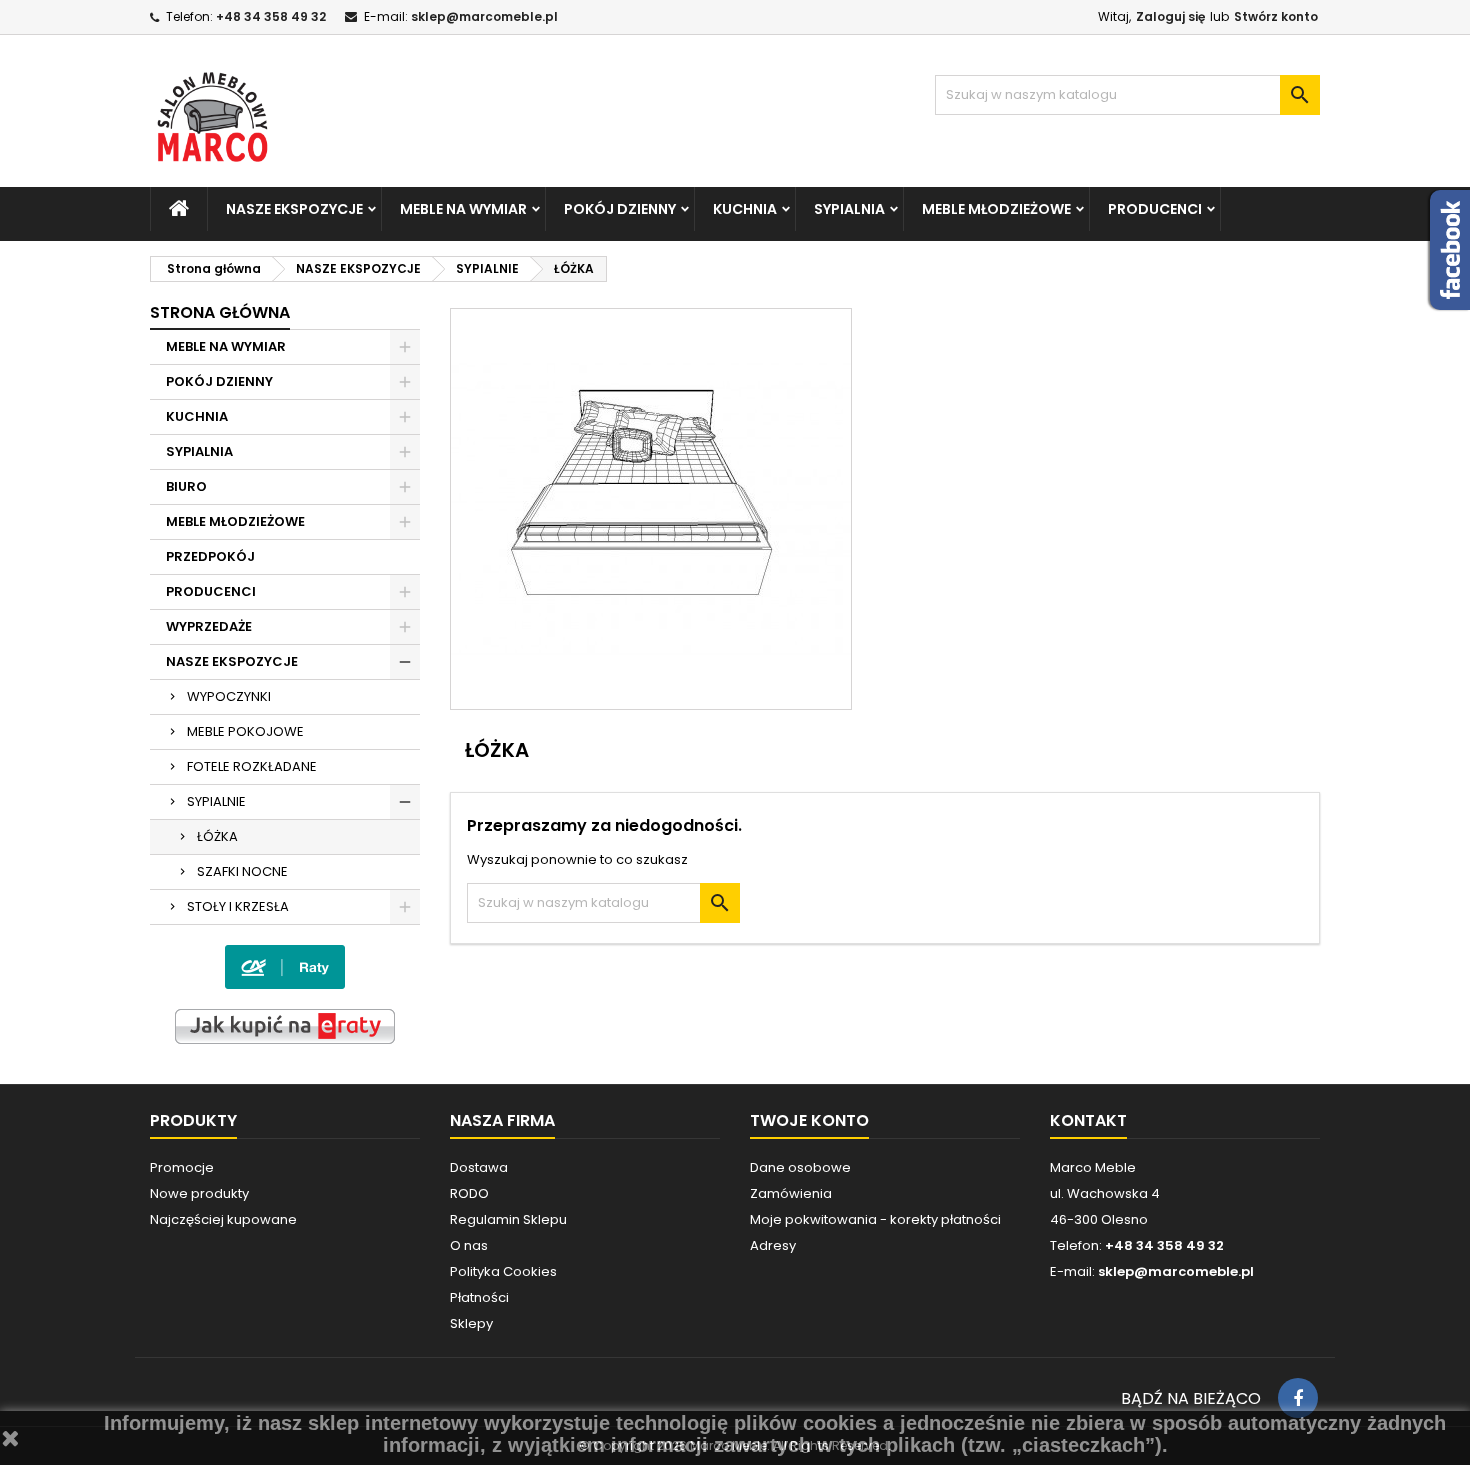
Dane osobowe (800, 1167)
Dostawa (479, 1167)
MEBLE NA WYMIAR (463, 209)
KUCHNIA (745, 209)
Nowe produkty (199, 1193)
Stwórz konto (1276, 16)
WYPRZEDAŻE (209, 626)
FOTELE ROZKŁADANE (252, 766)
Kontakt (1088, 1120)
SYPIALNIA (849, 209)
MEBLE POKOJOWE (245, 731)
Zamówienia (791, 1193)
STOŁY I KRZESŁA (238, 906)
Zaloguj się (1170, 16)
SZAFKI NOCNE (242, 871)
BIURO (186, 486)
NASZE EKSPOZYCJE (294, 209)
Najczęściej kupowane (223, 1219)
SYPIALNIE (216, 801)
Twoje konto (809, 1120)
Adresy (773, 1245)
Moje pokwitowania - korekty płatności (875, 1219)
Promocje (182, 1167)
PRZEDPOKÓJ (210, 556)
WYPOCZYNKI (229, 696)
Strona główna (220, 312)
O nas (469, 1245)
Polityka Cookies (503, 1271)
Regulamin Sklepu (508, 1219)
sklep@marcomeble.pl (484, 16)
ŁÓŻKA (217, 836)
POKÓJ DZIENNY (620, 209)
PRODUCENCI (1155, 209)
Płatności (479, 1297)
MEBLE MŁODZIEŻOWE (996, 209)
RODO (469, 1193)
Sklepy (471, 1323)
